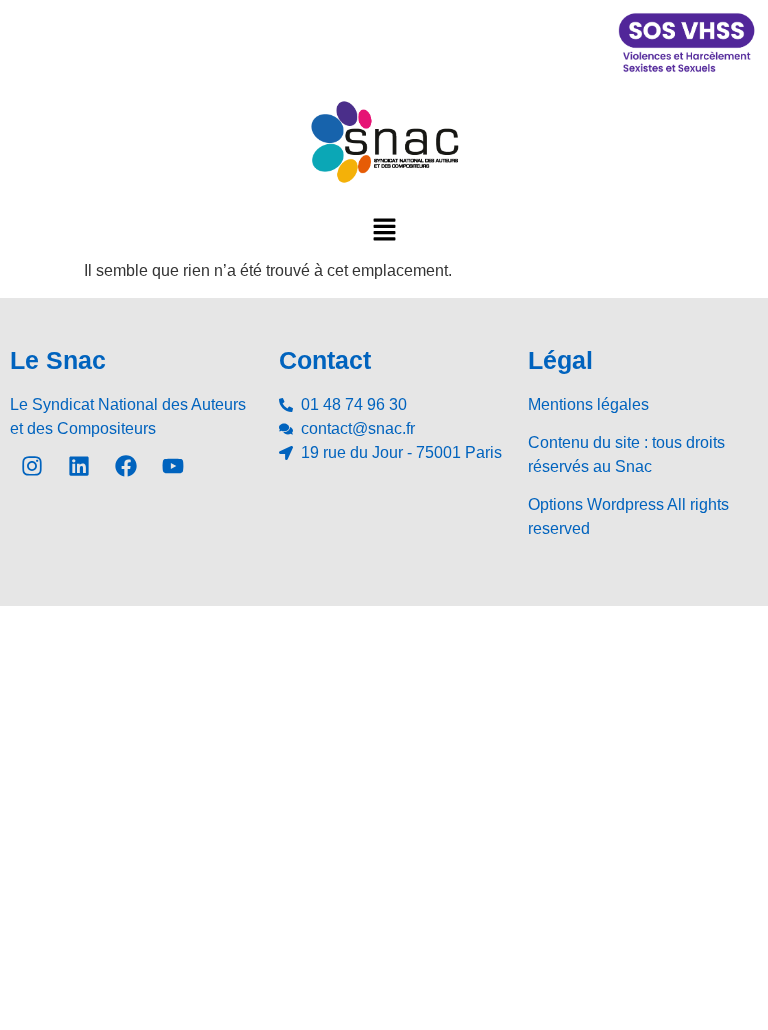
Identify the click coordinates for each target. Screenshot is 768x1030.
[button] (384, 229)
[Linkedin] (79, 466)
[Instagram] (32, 466)
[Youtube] (173, 466)
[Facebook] (126, 466)
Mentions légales (588, 404)
